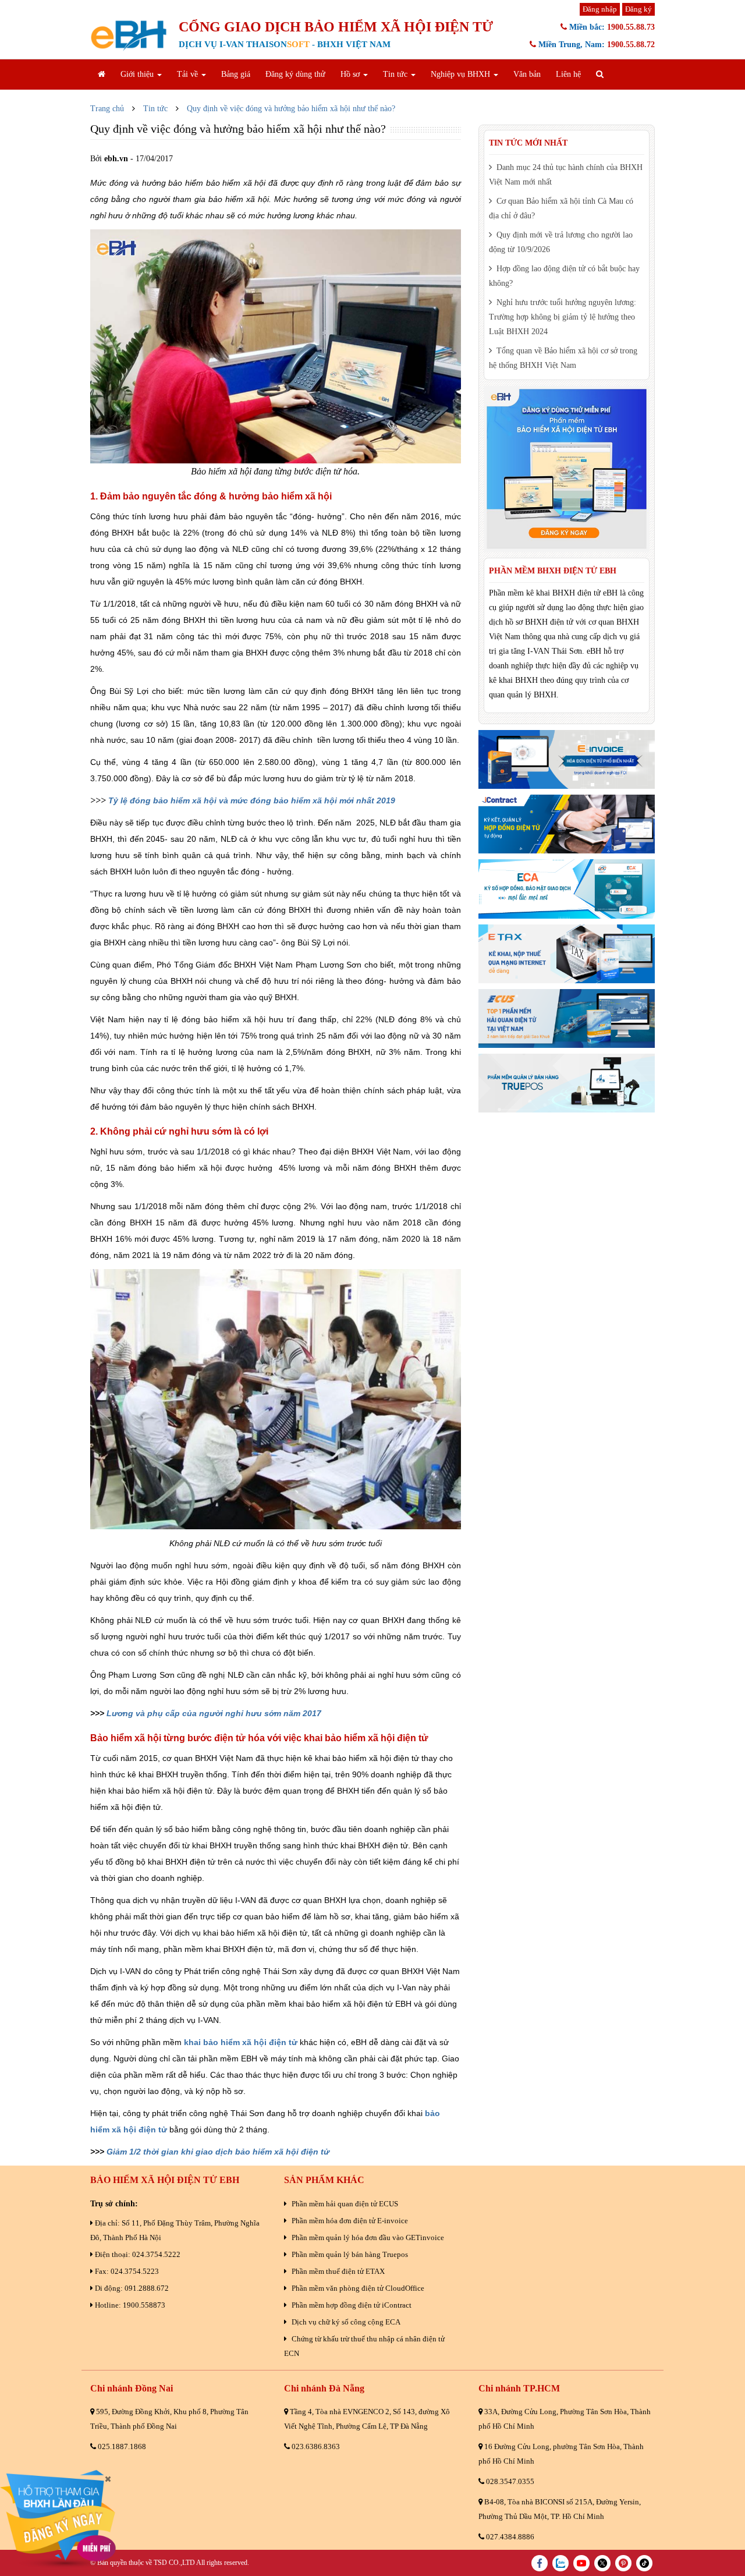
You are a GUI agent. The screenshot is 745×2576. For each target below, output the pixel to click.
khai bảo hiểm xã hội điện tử (241, 2042)
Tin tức (155, 109)
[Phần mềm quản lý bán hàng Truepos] (567, 1083)
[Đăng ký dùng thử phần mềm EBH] (567, 469)
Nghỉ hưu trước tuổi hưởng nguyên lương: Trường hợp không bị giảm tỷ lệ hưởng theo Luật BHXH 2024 (563, 317)
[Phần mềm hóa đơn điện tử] (567, 759)
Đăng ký (638, 9)
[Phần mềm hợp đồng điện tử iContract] (567, 824)
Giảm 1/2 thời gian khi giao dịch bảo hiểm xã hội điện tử (218, 2152)
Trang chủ (107, 109)
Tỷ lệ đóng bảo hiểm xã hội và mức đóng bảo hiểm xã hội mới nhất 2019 (252, 800)
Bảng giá (236, 74)
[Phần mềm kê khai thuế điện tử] (567, 954)
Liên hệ (568, 74)
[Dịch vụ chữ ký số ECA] (567, 889)
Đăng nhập (600, 9)
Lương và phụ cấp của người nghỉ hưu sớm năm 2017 (214, 1713)
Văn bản (527, 74)
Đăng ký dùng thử (295, 74)
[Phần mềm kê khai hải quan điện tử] (567, 1018)
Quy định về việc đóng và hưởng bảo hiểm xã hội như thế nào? (291, 109)
